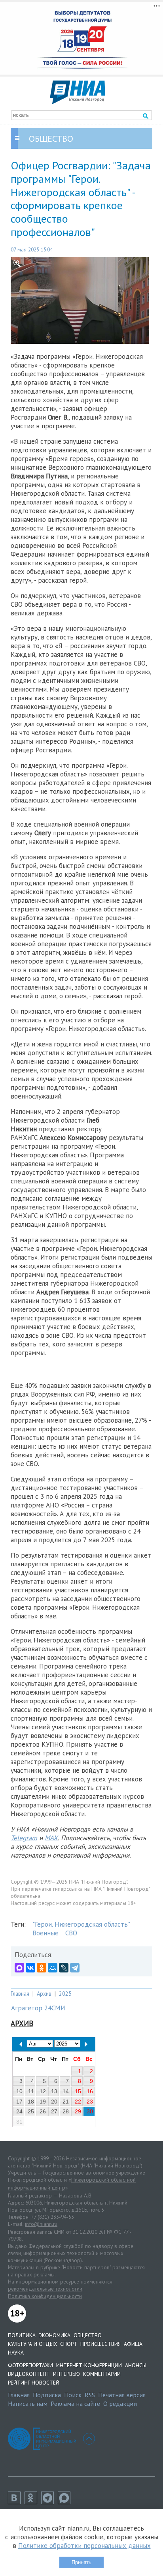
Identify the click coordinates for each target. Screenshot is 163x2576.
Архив (44, 1994)
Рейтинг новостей (34, 2383)
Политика (22, 2335)
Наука (16, 2353)
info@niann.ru (41, 2224)
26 (43, 2111)
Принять (81, 2562)
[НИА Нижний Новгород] (78, 102)
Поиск (73, 2395)
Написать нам (28, 2404)
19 (43, 2102)
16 (90, 2091)
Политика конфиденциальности (45, 2296)
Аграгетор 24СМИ (38, 2008)
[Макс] (66, 2502)
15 (78, 2091)
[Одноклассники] (42, 1968)
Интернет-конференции (89, 2365)
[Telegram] (75, 1968)
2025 (65, 1994)
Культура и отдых (32, 2344)
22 (78, 2102)
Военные (45, 1933)
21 (66, 2102)
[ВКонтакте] (30, 1968)
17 (19, 2102)
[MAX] (19, 1968)
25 (31, 2111)
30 (90, 2111)
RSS (90, 2395)
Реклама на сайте (75, 2404)
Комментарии (102, 2374)
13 (54, 2091)
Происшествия (100, 2344)
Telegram (24, 1838)
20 (54, 2102)
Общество (88, 2335)
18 (31, 2102)
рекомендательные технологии (45, 2289)
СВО (71, 1933)
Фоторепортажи (30, 2365)
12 (43, 2091)
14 (66, 2091)
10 (19, 2091)
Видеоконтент (29, 2374)
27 (54, 2111)
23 (90, 2102)
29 (78, 2111)
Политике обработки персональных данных (84, 2546)
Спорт (69, 2344)
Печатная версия (122, 2395)
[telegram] (49, 2502)
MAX (51, 1838)
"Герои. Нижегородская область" (81, 1924)
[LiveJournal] (64, 1968)
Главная (20, 1994)
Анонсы (136, 2365)
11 (31, 2091)
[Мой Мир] (53, 1968)
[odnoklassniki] (33, 2502)
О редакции (120, 2404)
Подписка (47, 2395)
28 (66, 2111)
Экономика (55, 2335)
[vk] (16, 2502)
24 (19, 2111)
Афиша (133, 2344)
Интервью (66, 2374)
